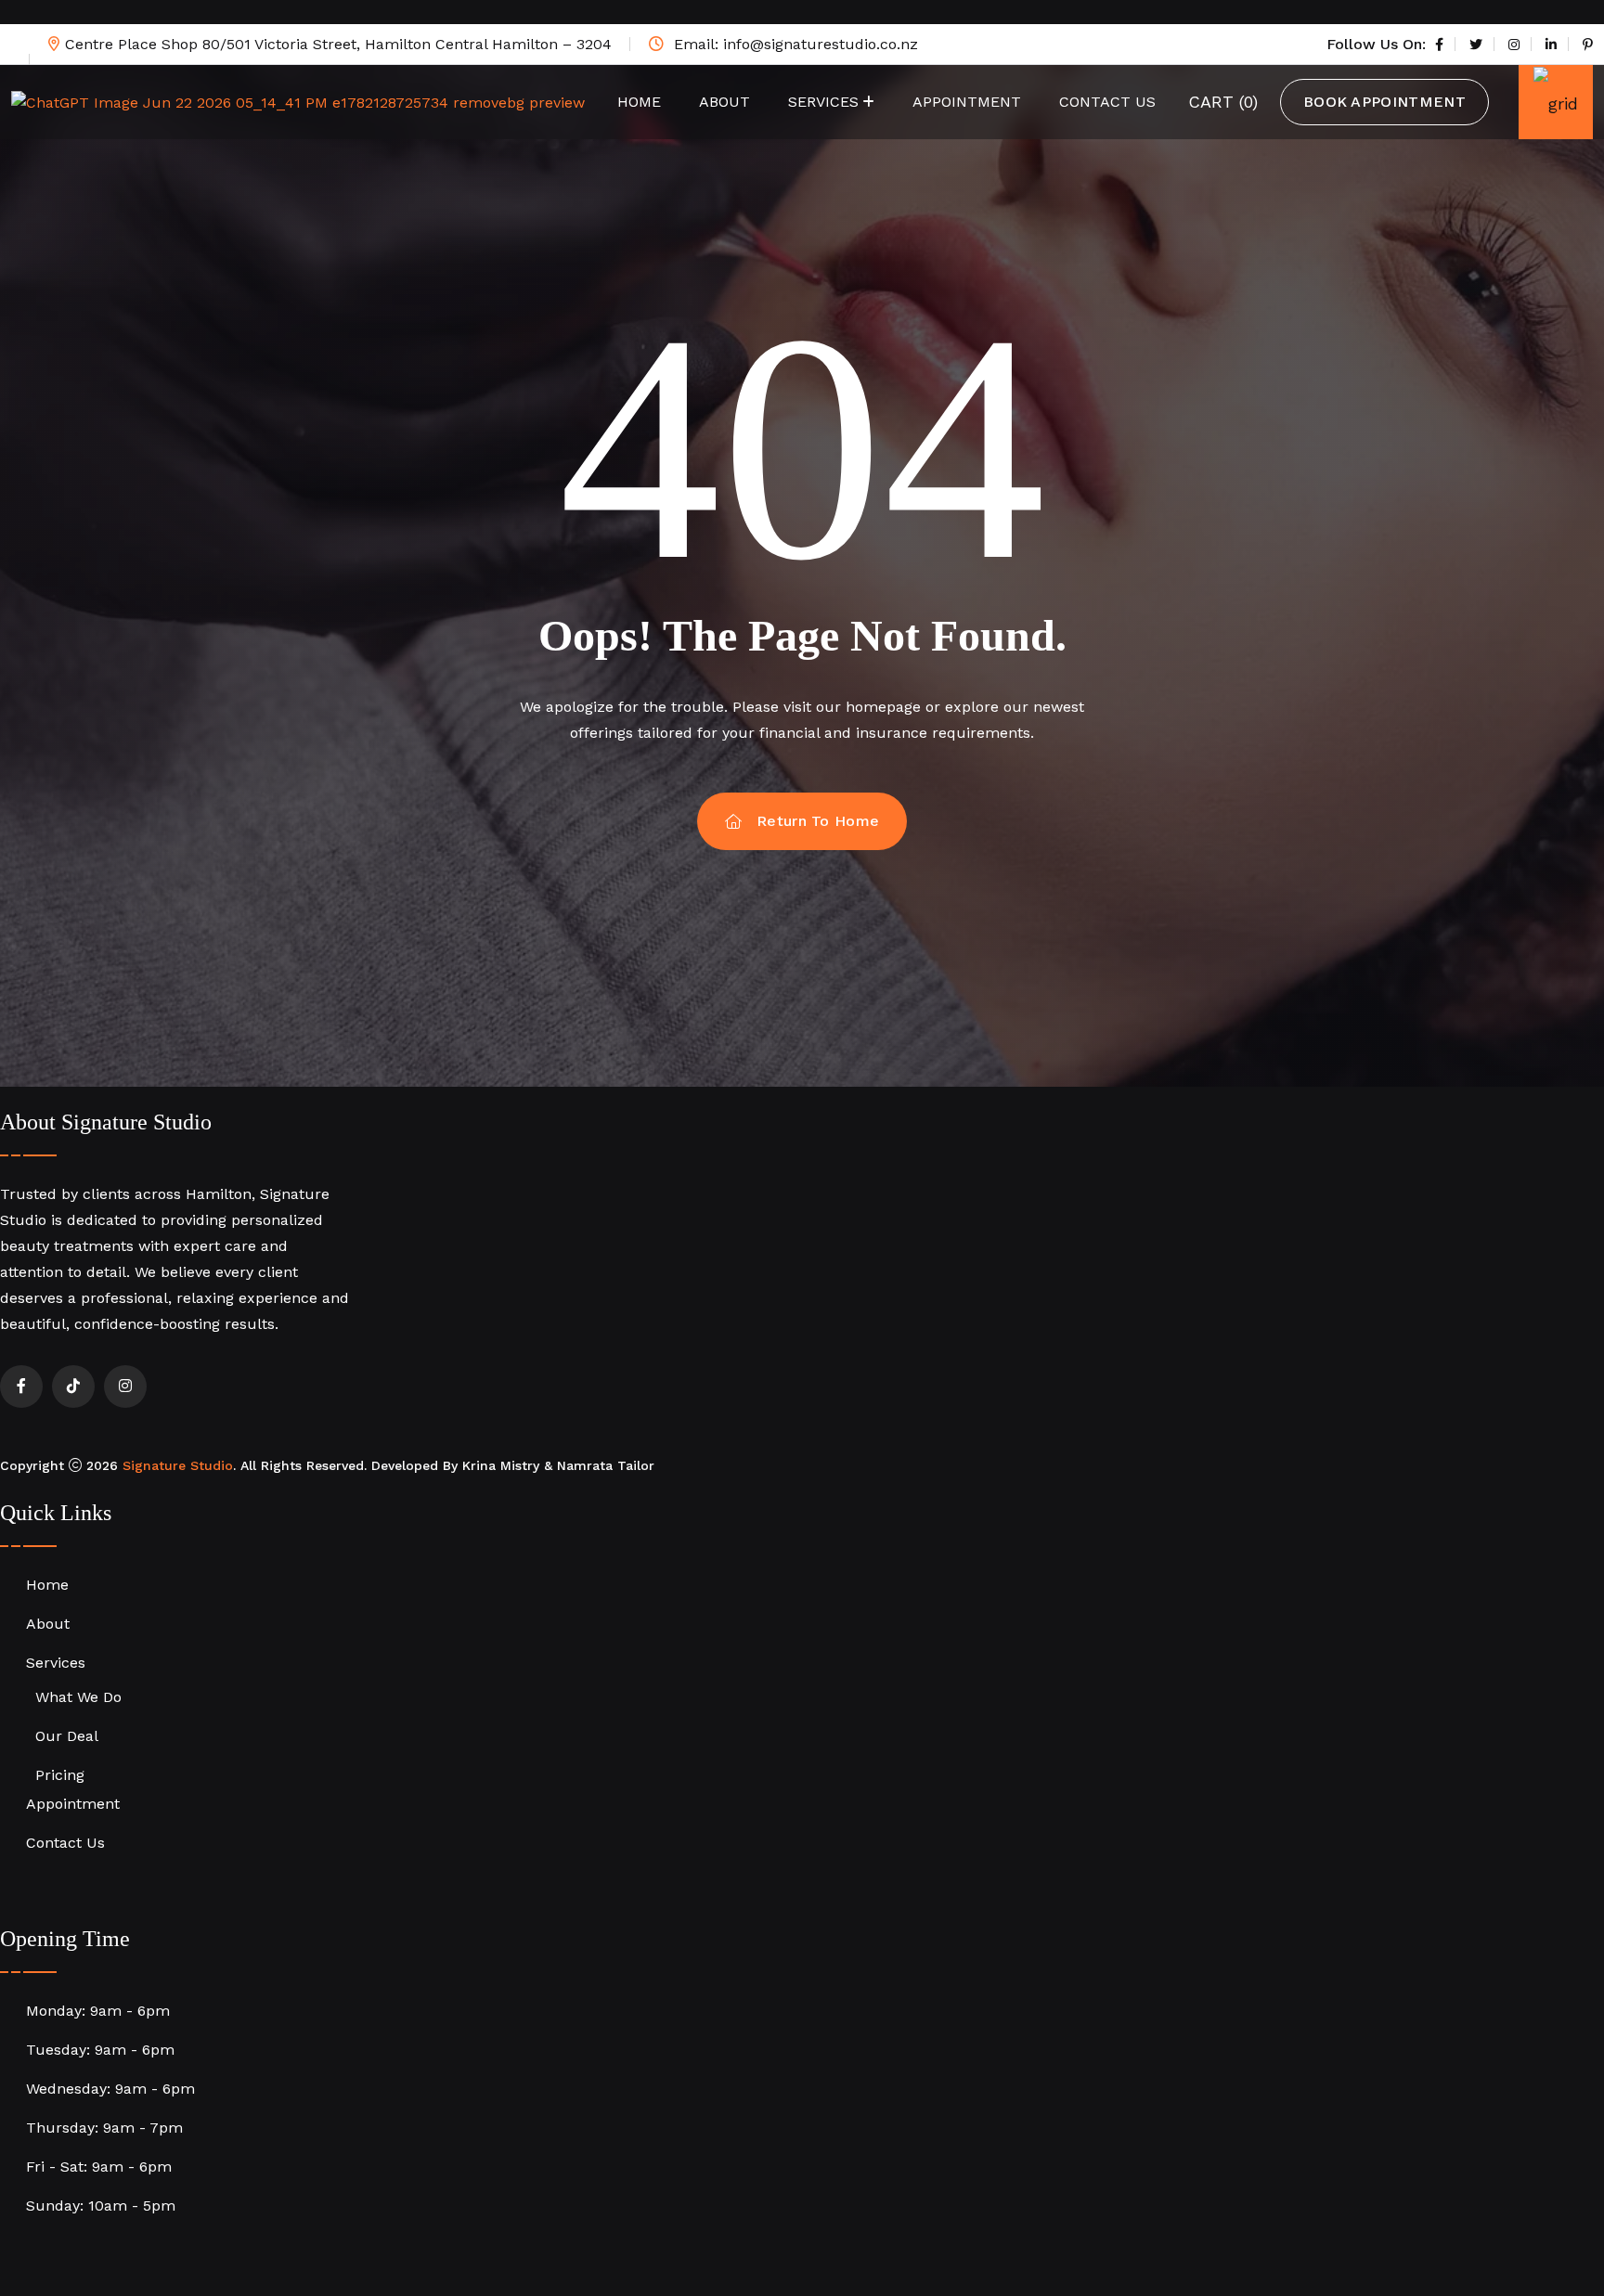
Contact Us (1107, 102)
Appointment (967, 102)
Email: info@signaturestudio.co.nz (794, 44)
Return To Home (818, 821)
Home (639, 102)
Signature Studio (178, 1465)
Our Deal (67, 1736)
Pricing (60, 1775)
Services (823, 102)
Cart (1223, 102)
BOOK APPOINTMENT (1384, 102)
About (724, 102)
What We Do (78, 1697)
